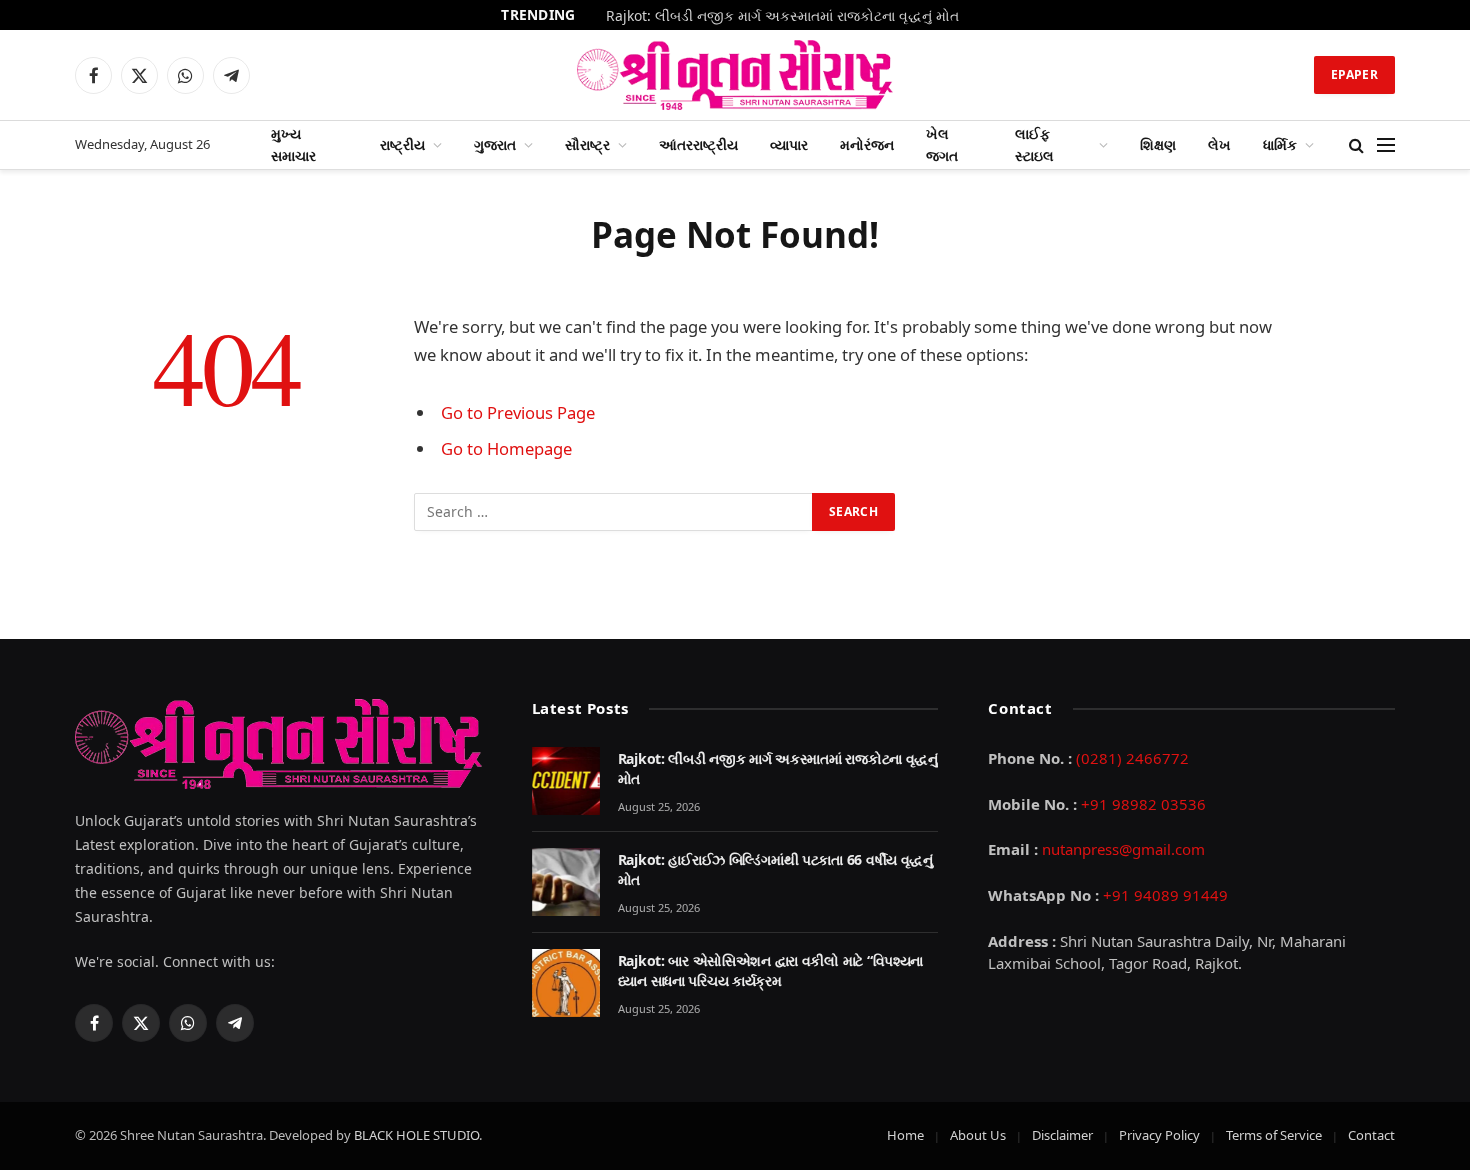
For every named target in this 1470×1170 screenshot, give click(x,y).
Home (905, 1135)
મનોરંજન (867, 144)
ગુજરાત (495, 144)
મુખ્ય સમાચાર (293, 144)
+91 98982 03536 (1143, 804)
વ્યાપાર (789, 144)
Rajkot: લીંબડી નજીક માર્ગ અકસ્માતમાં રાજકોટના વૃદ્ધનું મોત (782, 16)
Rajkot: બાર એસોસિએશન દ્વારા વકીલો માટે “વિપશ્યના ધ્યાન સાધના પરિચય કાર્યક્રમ (770, 970)
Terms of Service (1274, 1135)
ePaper (1354, 74)
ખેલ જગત (942, 144)
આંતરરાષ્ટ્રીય (698, 144)
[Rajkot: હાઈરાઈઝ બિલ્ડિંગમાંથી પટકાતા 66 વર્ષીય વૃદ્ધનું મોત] (566, 882)
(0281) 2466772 (1132, 758)
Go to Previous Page (518, 412)
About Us (978, 1135)
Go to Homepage (506, 448)
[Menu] (1386, 145)
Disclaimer (1062, 1135)
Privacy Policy (1159, 1135)
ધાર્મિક (1280, 144)
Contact (1371, 1135)
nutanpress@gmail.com (1123, 849)
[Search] (1356, 145)
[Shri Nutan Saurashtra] (735, 75)
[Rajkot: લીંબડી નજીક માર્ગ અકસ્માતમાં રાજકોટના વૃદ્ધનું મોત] (566, 781)
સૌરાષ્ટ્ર (587, 144)
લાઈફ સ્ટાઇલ (1034, 144)
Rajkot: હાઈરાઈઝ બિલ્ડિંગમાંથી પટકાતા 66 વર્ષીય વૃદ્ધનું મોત (775, 869)
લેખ (1219, 144)
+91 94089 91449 (1165, 895)
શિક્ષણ (1158, 144)
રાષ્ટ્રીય (402, 144)
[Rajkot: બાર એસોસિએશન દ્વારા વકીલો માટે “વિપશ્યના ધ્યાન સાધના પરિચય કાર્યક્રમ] (566, 983)
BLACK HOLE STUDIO (416, 1135)
